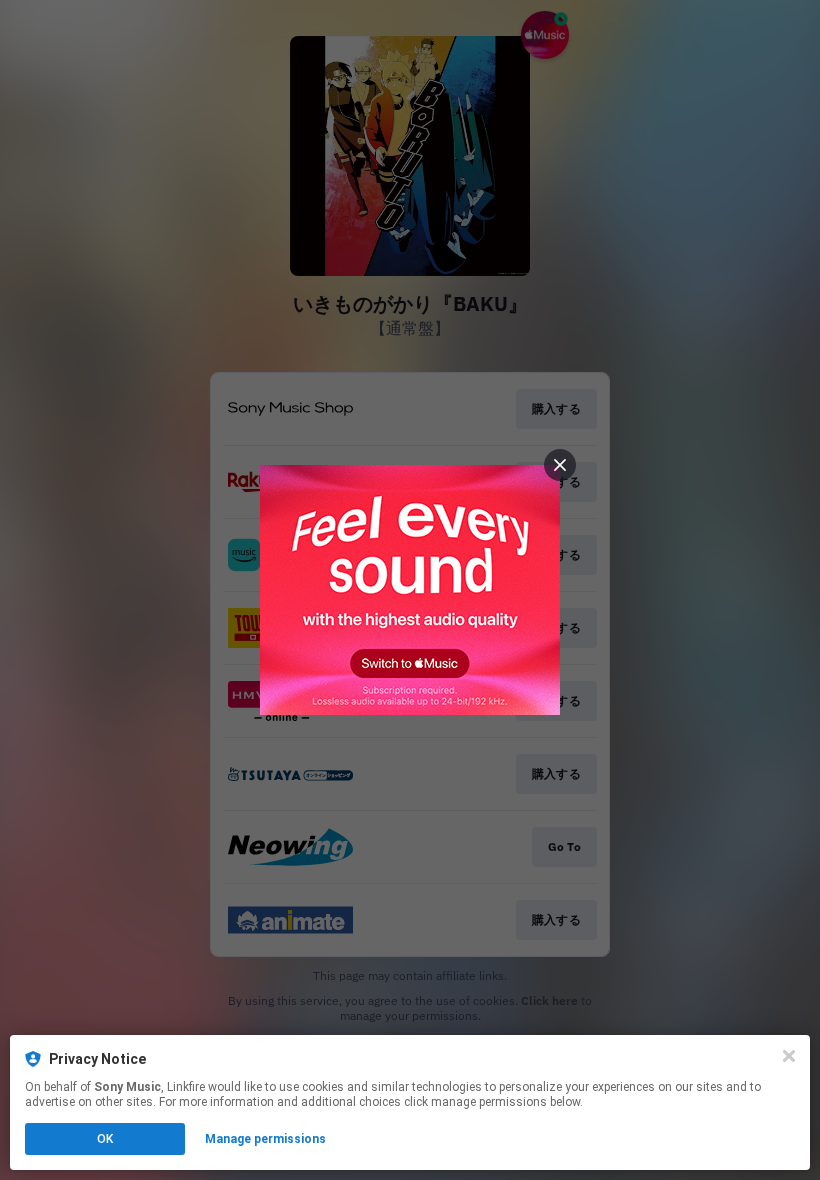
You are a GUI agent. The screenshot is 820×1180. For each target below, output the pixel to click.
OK (105, 1139)
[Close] (789, 1056)
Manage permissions (265, 1139)
